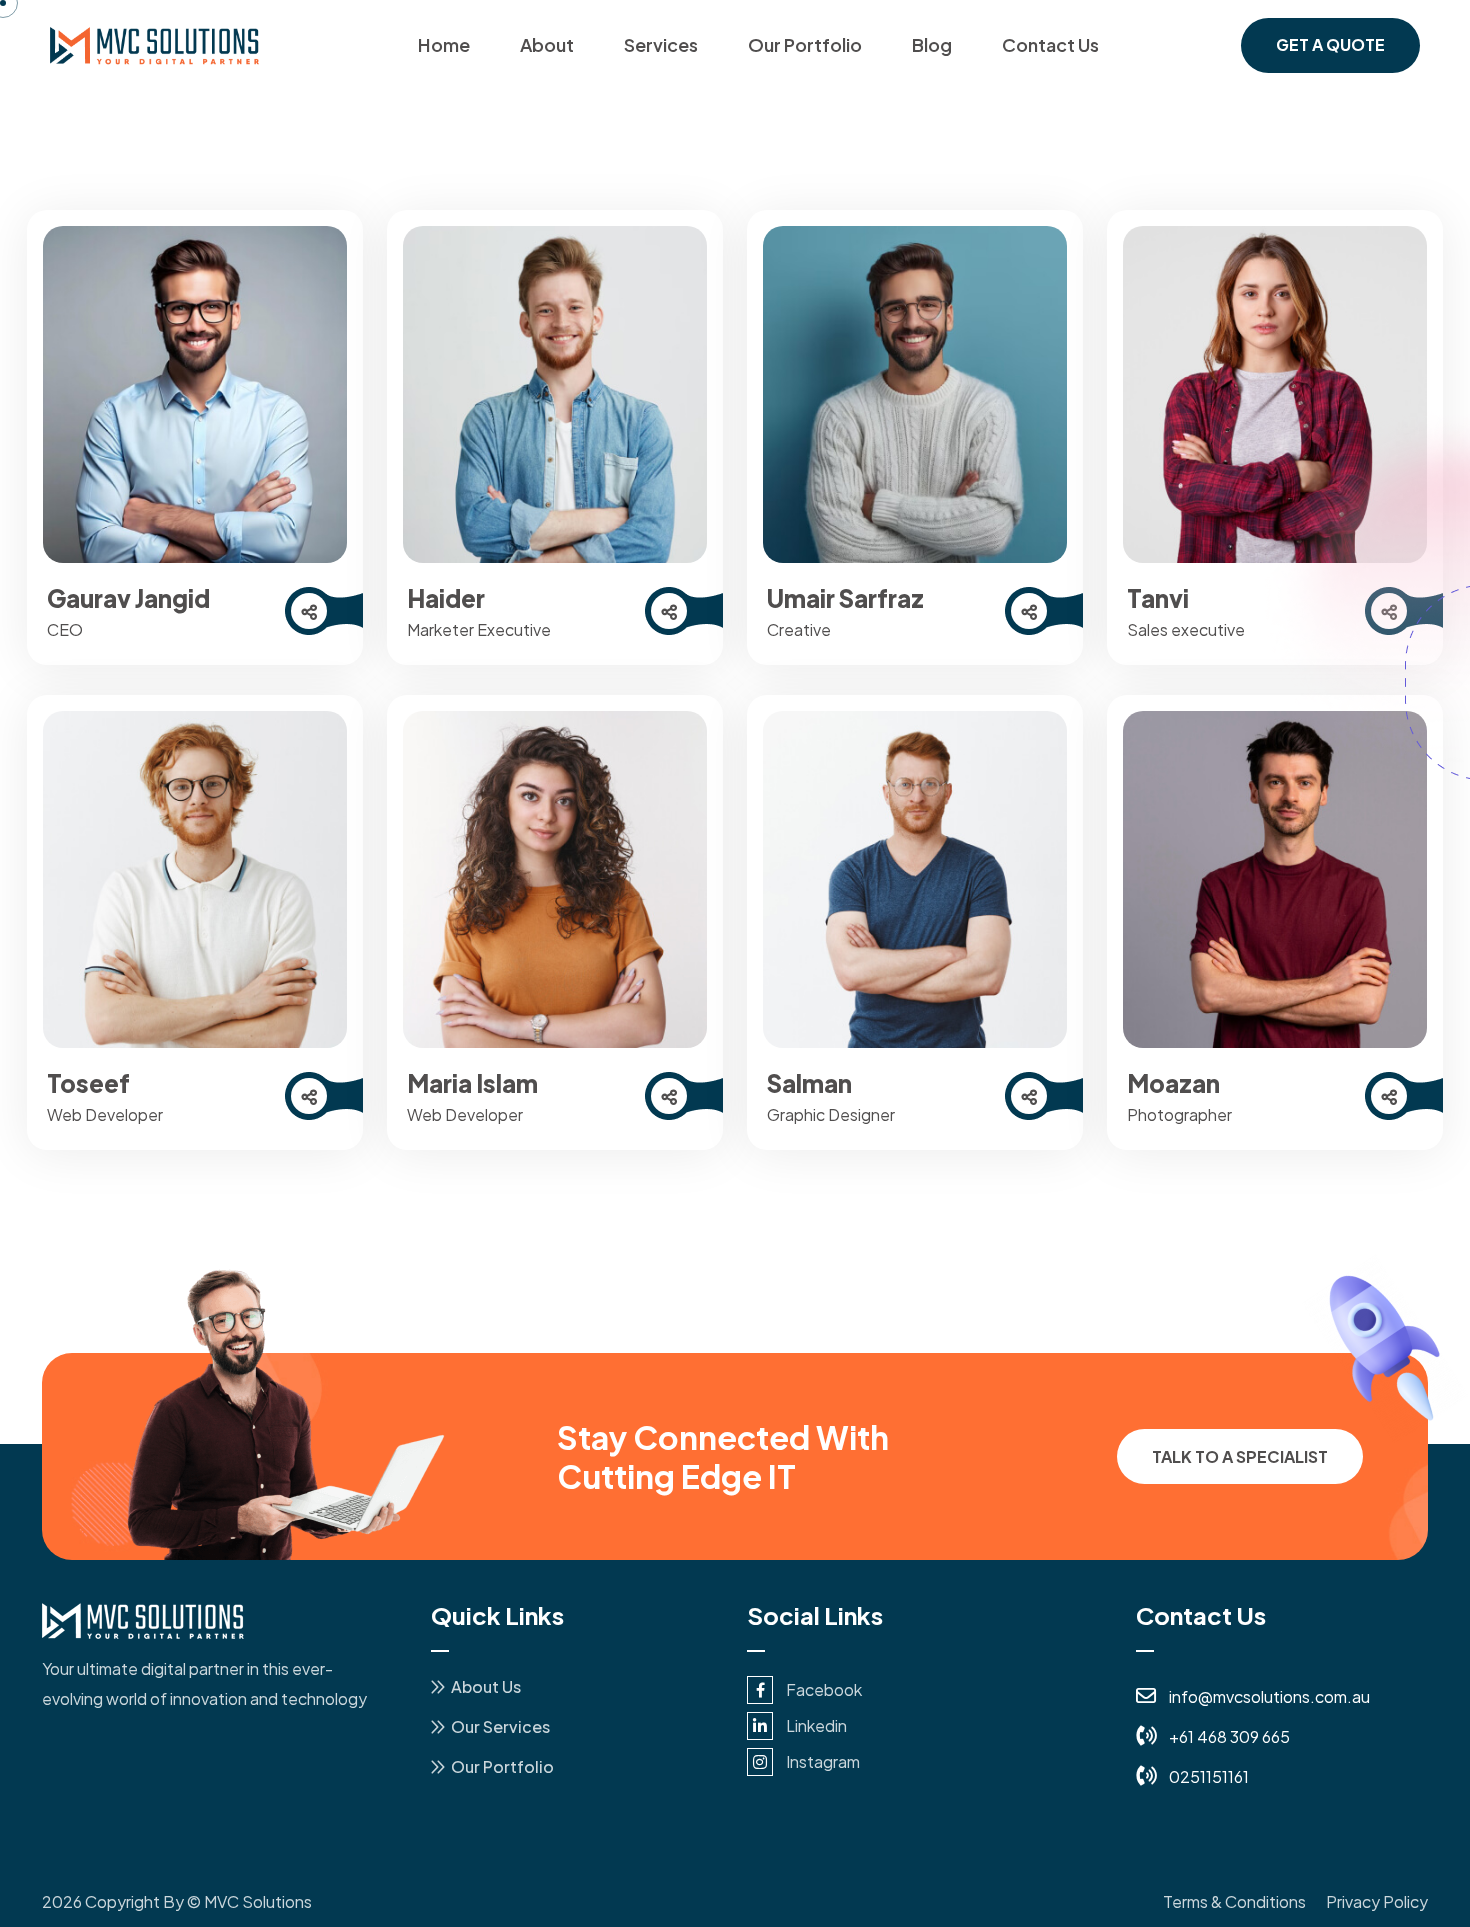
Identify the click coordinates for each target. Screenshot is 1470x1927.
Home (444, 44)
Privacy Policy (1377, 1901)
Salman (809, 1083)
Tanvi (1158, 598)
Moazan (1173, 1083)
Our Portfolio (805, 44)
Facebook (824, 1689)
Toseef (88, 1083)
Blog (932, 44)
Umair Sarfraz (845, 598)
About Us (486, 1686)
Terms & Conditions (1234, 1901)
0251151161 (1209, 1776)
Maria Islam (472, 1083)
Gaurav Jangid (128, 598)
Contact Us (1050, 44)
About (547, 44)
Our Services (500, 1726)
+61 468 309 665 (1229, 1736)
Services (661, 44)
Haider (446, 598)
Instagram (823, 1761)
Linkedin (816, 1725)
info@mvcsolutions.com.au (1269, 1696)
